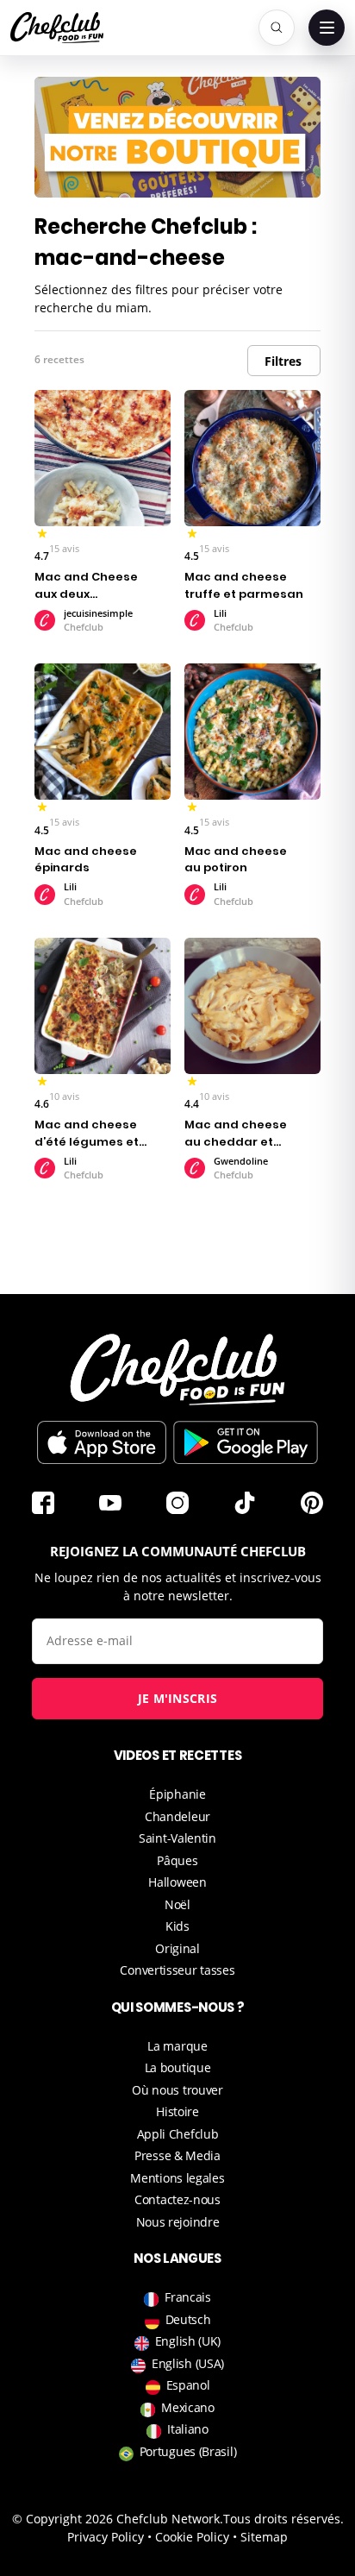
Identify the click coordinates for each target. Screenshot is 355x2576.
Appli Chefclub (178, 2134)
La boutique (178, 2067)
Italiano (188, 2429)
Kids (177, 1926)
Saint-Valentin (177, 1838)
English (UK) (188, 2341)
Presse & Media (177, 2155)
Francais (188, 2297)
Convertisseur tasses (177, 1970)
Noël (177, 1904)
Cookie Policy (192, 2537)
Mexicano (188, 2407)
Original (177, 1948)
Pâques (177, 1860)
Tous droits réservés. (283, 2519)
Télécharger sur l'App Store (102, 1442)
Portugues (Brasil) (188, 2451)
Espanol (188, 2385)
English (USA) (188, 2363)
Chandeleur (177, 1816)
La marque (177, 2046)
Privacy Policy (106, 2537)
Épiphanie (177, 1794)
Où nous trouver (177, 2090)
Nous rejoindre (178, 2222)
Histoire (177, 2111)
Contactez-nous (177, 2199)
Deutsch (188, 2319)
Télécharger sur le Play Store (246, 1442)
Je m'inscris (178, 1698)
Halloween (177, 1882)
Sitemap (264, 2537)
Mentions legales (177, 2178)
